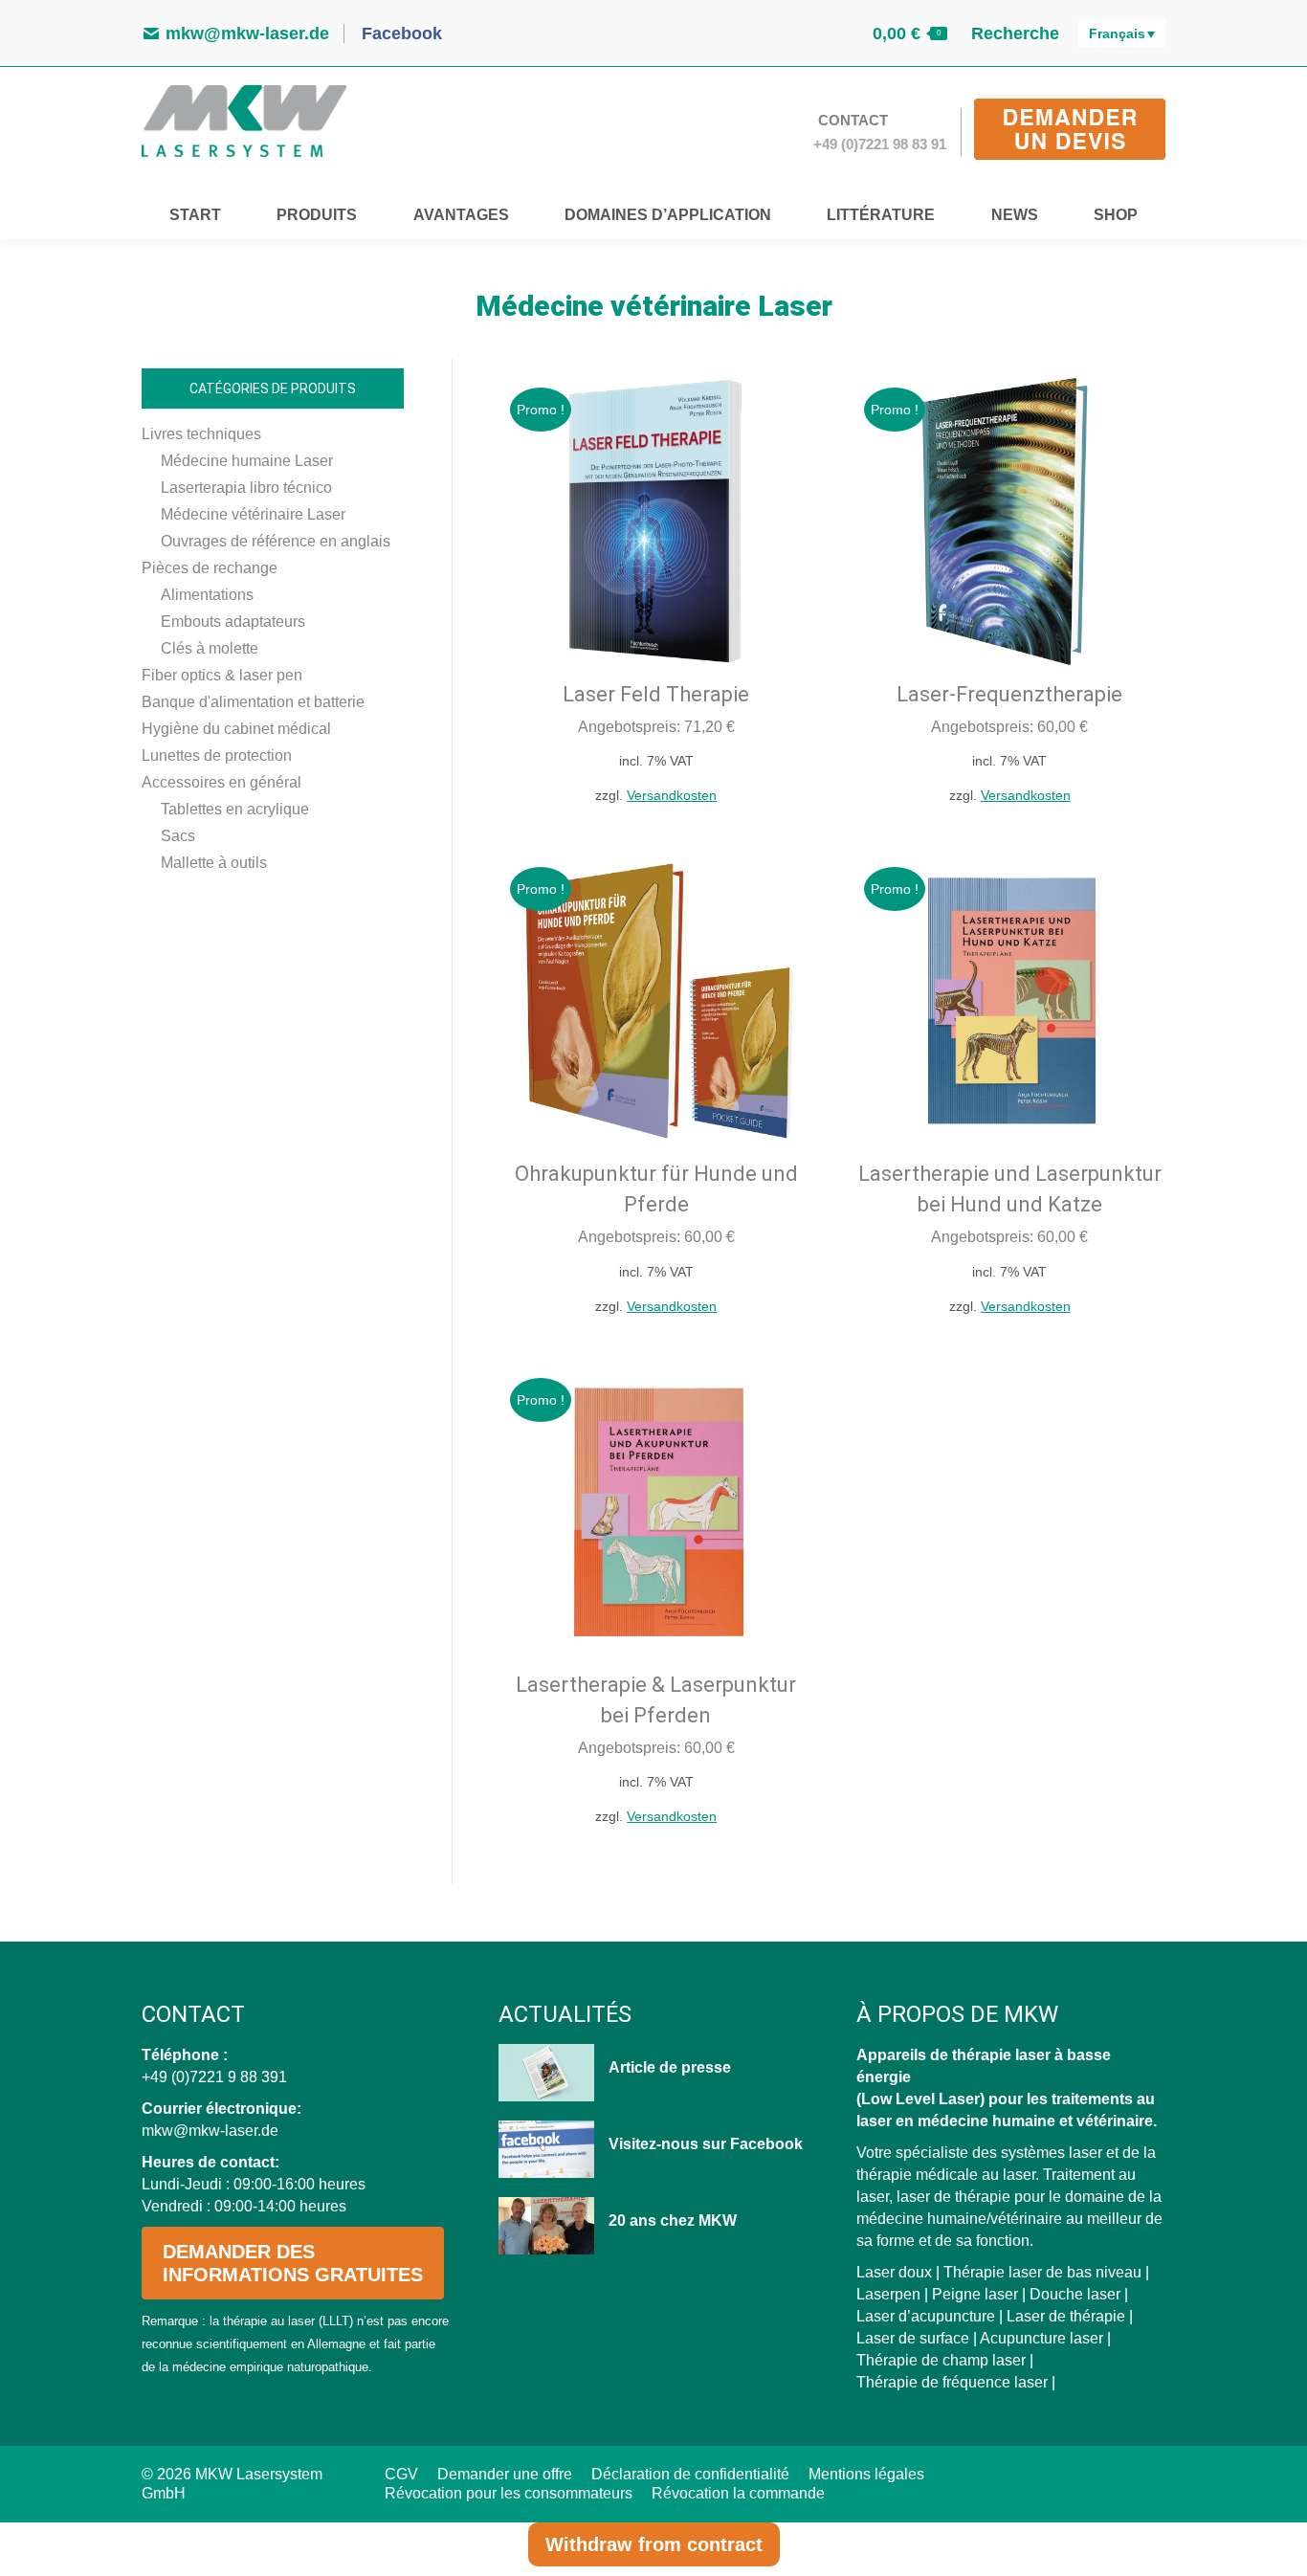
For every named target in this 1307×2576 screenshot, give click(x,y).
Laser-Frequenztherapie (1009, 694)
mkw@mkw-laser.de (247, 33)
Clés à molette (210, 648)
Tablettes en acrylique (235, 809)
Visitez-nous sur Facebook (706, 2144)
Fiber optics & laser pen (222, 675)
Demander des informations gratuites (293, 2263)
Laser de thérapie (1066, 2316)
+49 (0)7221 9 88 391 (214, 2077)
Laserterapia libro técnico (246, 488)
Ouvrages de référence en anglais (276, 541)
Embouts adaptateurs (233, 622)
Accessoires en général (222, 782)
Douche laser (1075, 2294)
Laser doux (894, 2272)
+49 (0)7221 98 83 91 (880, 144)
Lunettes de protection (217, 755)
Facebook (399, 33)
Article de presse (670, 2067)
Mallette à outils (214, 863)
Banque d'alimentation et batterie (253, 702)
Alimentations (207, 595)
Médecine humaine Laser (247, 461)
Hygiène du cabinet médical (236, 729)
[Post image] (546, 2073)
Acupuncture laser (1041, 2338)
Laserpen (888, 2294)
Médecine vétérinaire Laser (253, 514)
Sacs (178, 836)
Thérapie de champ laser (941, 2360)
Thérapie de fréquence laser (952, 2382)
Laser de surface (913, 2338)
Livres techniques (201, 434)
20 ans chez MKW (673, 2221)
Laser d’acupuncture (926, 2316)
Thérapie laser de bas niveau (1042, 2272)
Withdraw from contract (654, 2544)
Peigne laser (975, 2294)
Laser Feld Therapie (656, 694)
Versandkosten (672, 795)
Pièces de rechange (210, 568)
